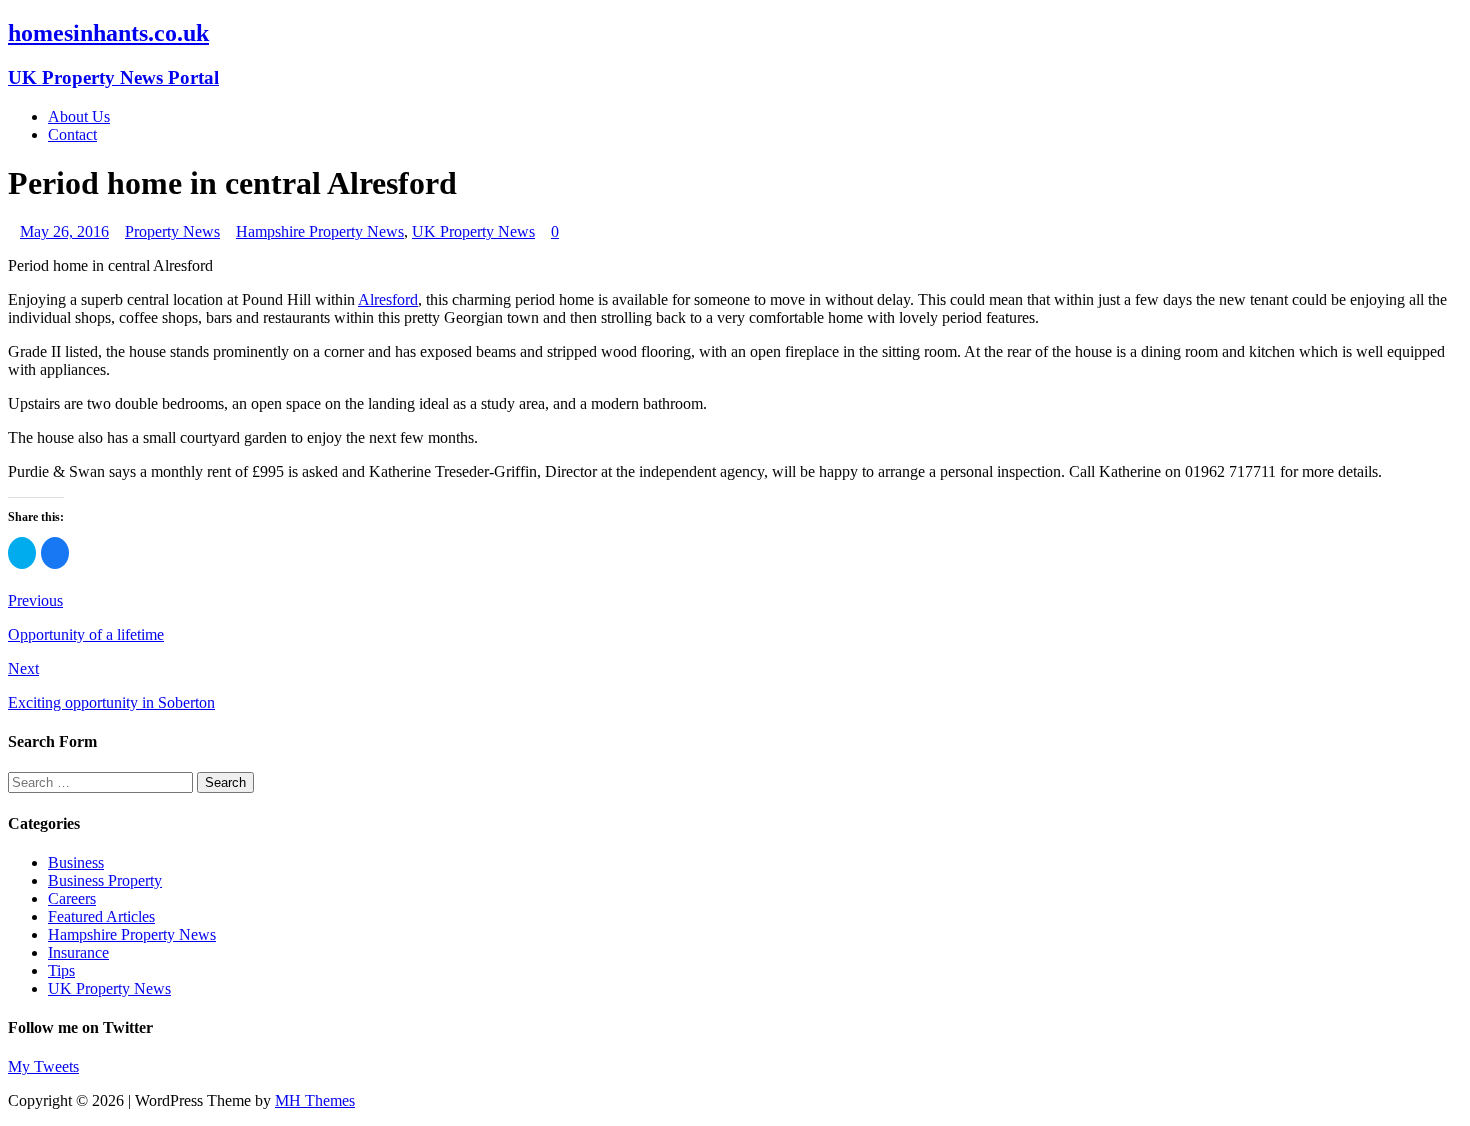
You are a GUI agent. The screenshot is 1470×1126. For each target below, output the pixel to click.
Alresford (388, 299)
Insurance (78, 952)
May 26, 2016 (64, 231)
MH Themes (315, 1100)
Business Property (105, 880)
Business (76, 862)
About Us (79, 116)
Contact (72, 134)
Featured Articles (101, 916)
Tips (61, 970)
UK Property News (473, 231)
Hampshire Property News (320, 231)
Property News (172, 231)
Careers (72, 898)
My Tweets (43, 1066)
